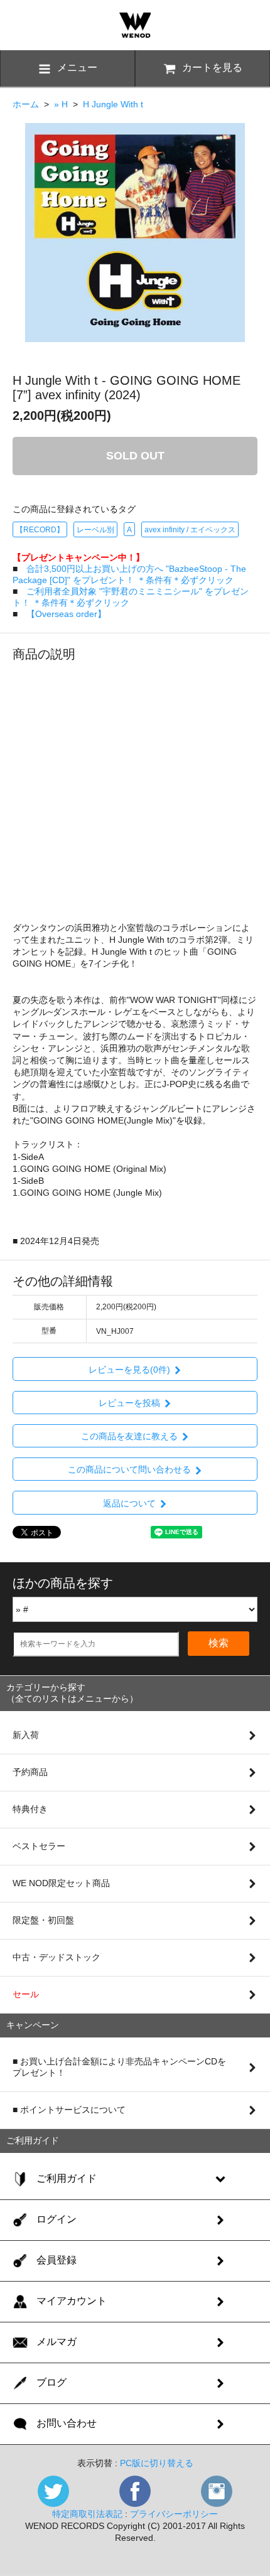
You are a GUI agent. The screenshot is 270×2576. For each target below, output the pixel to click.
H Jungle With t (113, 104)
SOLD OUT (135, 456)
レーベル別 (95, 530)
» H (61, 104)
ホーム (26, 104)
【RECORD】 (40, 530)
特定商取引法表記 (87, 2514)
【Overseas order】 (66, 614)
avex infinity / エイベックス (190, 530)
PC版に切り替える (157, 2463)
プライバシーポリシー (174, 2514)
